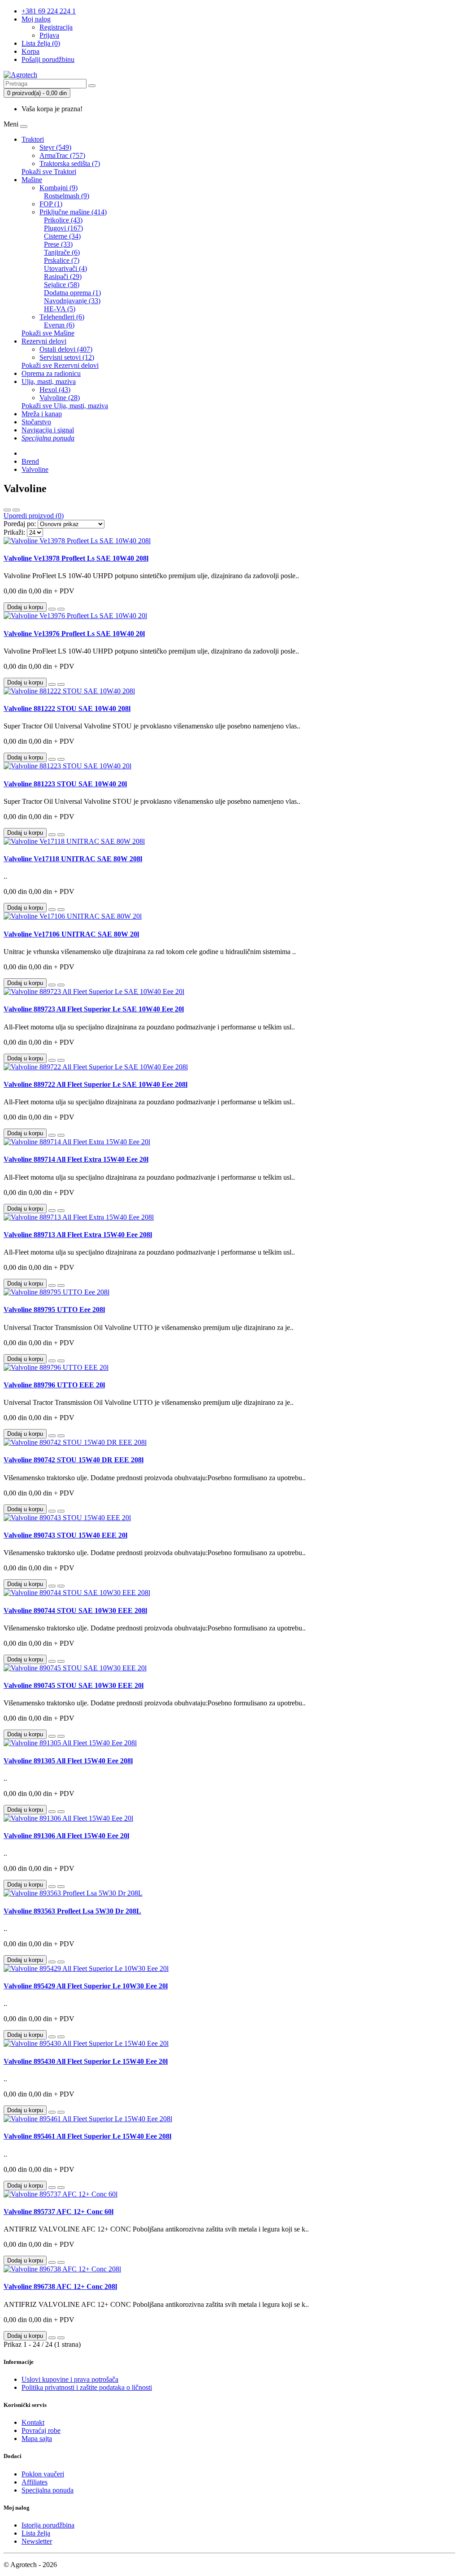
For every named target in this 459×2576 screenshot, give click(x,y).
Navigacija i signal (48, 430)
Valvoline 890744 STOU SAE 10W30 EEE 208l (75, 1611)
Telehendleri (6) (62, 317)
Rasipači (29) (63, 277)
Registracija (56, 27)
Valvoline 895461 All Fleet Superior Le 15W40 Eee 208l (87, 2136)
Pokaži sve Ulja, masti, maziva (65, 406)
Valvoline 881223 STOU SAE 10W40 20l (65, 784)
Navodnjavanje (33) (72, 301)
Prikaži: (14, 532)
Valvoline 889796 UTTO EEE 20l (54, 1385)
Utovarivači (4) (65, 268)
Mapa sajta (37, 2439)
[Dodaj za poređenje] (61, 609)
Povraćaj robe (41, 2430)
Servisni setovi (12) (67, 357)
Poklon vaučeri (43, 2474)
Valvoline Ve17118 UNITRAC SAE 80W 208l (73, 859)
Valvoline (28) (60, 398)
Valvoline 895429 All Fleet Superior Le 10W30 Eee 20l (86, 1986)
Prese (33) (58, 244)
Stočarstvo (36, 422)
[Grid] (16, 510)
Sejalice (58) (62, 285)
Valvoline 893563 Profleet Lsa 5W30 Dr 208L (72, 1911)
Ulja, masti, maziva (49, 381)
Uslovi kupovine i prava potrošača (70, 2379)
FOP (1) (51, 204)
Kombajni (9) (58, 188)
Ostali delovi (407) (66, 349)
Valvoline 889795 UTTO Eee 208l (54, 1310)
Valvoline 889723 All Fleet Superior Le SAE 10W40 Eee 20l (94, 1009)
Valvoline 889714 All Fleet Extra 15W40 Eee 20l (76, 1159)
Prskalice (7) (62, 260)
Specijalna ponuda (48, 2490)
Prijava (49, 35)
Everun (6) (59, 325)
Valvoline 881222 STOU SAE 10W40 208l (67, 708)
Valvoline (35, 469)
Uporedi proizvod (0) (34, 516)
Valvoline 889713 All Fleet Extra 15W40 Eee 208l (78, 1235)
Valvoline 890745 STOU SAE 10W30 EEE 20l (74, 1685)
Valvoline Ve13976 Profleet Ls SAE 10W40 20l (74, 634)
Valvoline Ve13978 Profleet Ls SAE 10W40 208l (76, 558)
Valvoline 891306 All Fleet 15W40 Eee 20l (66, 1836)
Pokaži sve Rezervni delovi (60, 365)
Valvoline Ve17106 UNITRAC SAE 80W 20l (71, 934)
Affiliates (35, 2482)
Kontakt (33, 2422)
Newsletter (37, 2541)
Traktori (33, 139)
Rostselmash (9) (67, 196)
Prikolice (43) (63, 220)
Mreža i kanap (42, 414)
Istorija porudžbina (48, 2525)
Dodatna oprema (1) (72, 293)
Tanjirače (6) (62, 252)
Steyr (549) (55, 147)
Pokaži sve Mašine (48, 333)
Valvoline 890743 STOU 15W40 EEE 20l (65, 1535)
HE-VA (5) (60, 309)
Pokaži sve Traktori (49, 172)
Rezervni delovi (44, 341)
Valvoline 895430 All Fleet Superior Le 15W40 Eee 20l (86, 2061)
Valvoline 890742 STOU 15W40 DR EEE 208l (74, 1460)
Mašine (32, 180)
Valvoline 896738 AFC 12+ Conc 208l (60, 2286)
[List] (7, 510)
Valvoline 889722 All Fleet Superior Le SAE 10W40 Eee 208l (95, 1084)
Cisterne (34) (62, 236)
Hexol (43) (55, 390)
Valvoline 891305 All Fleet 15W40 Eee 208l (68, 1761)
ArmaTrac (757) (62, 155)
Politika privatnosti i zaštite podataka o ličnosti (87, 2387)
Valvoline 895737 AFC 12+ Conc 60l (58, 2212)
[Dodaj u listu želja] (52, 609)
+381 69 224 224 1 (49, 11)
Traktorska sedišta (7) (70, 163)
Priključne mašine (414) (73, 212)
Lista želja (36, 2533)
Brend (30, 461)
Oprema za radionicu (51, 373)
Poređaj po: (20, 524)
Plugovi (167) (63, 228)
